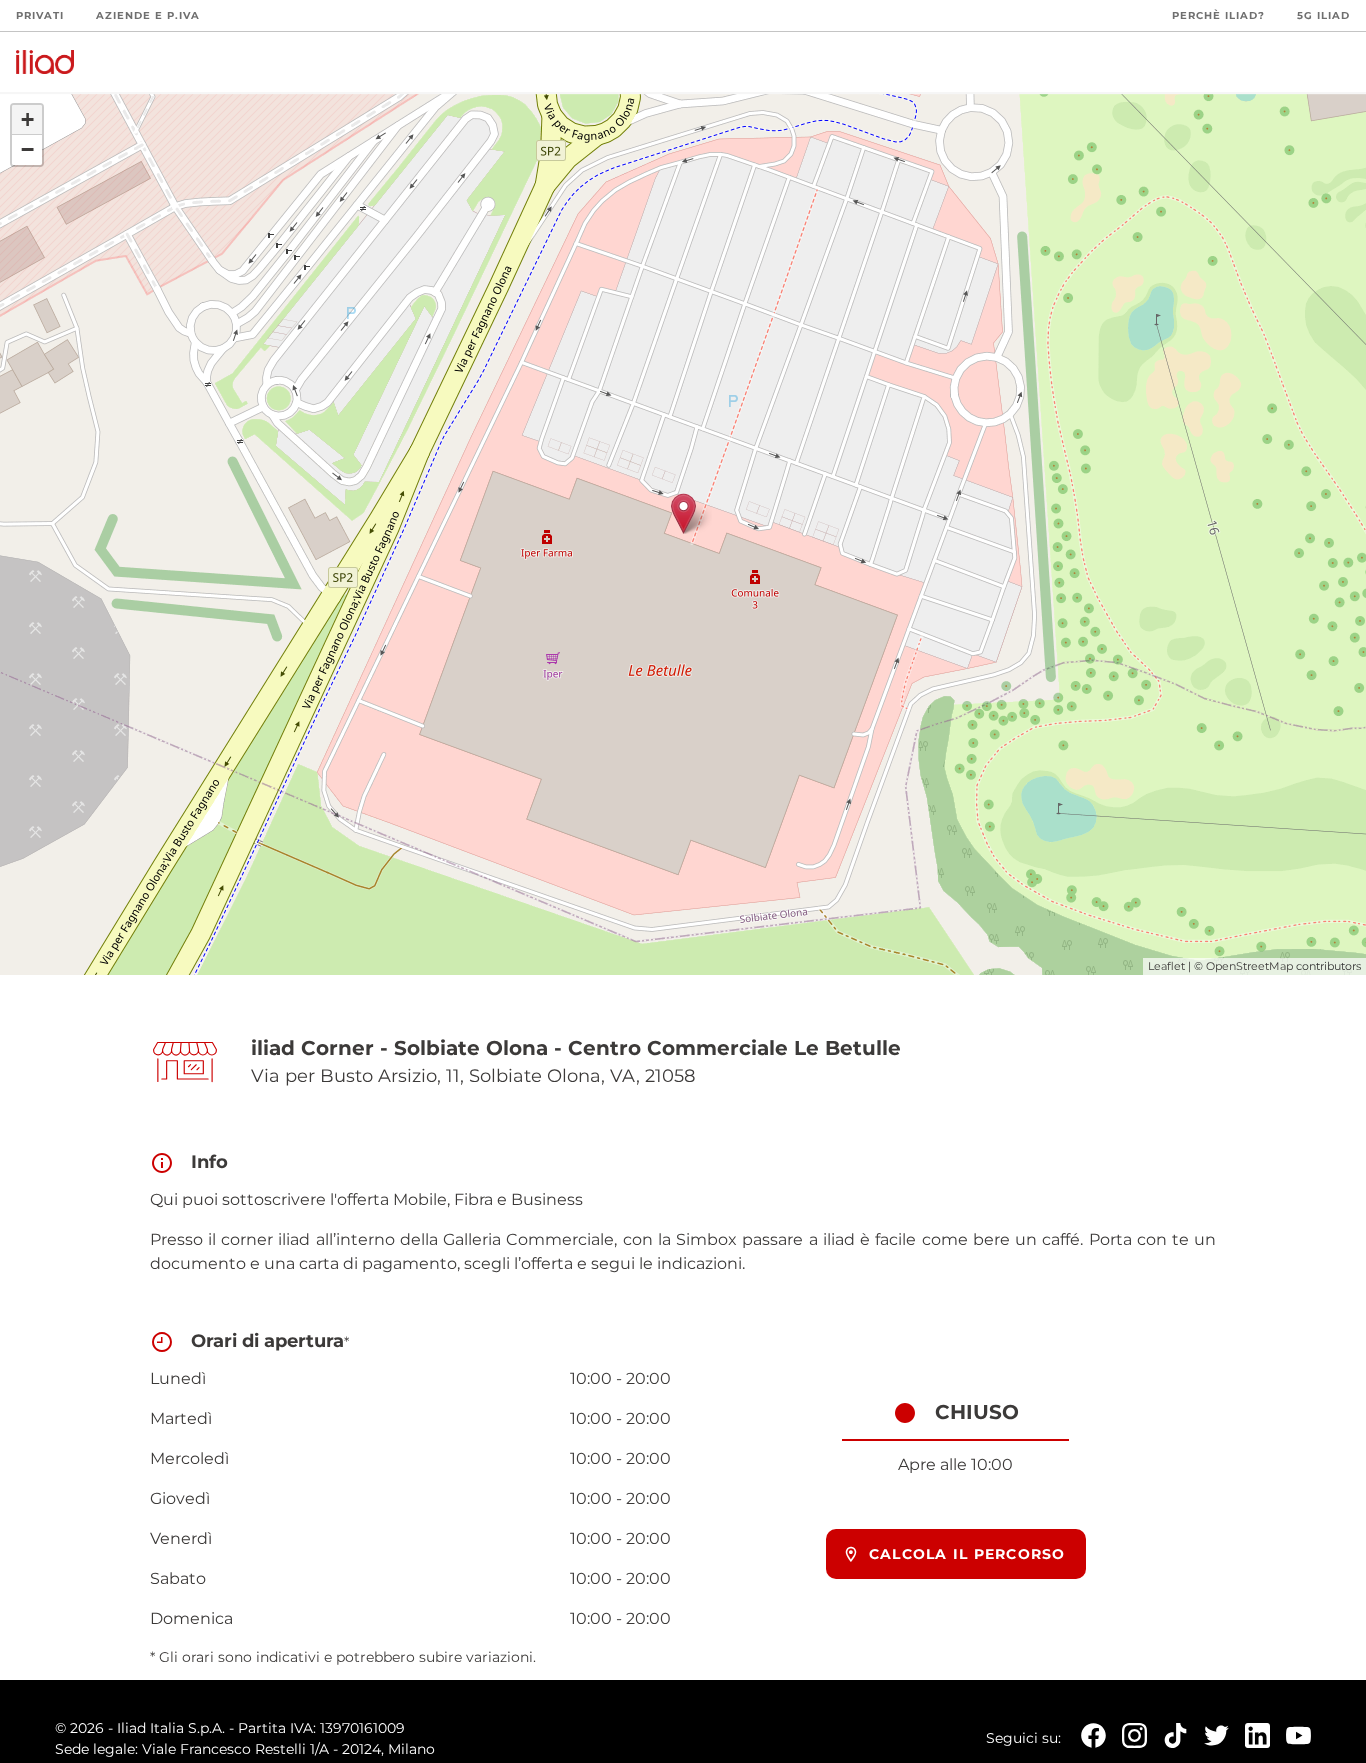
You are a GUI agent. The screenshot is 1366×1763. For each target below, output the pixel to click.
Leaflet (1166, 966)
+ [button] (27, 119)
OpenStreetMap (1249, 966)
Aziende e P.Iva (148, 15)
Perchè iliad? (1218, 15)
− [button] (27, 149)
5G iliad (1323, 15)
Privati (40, 15)
